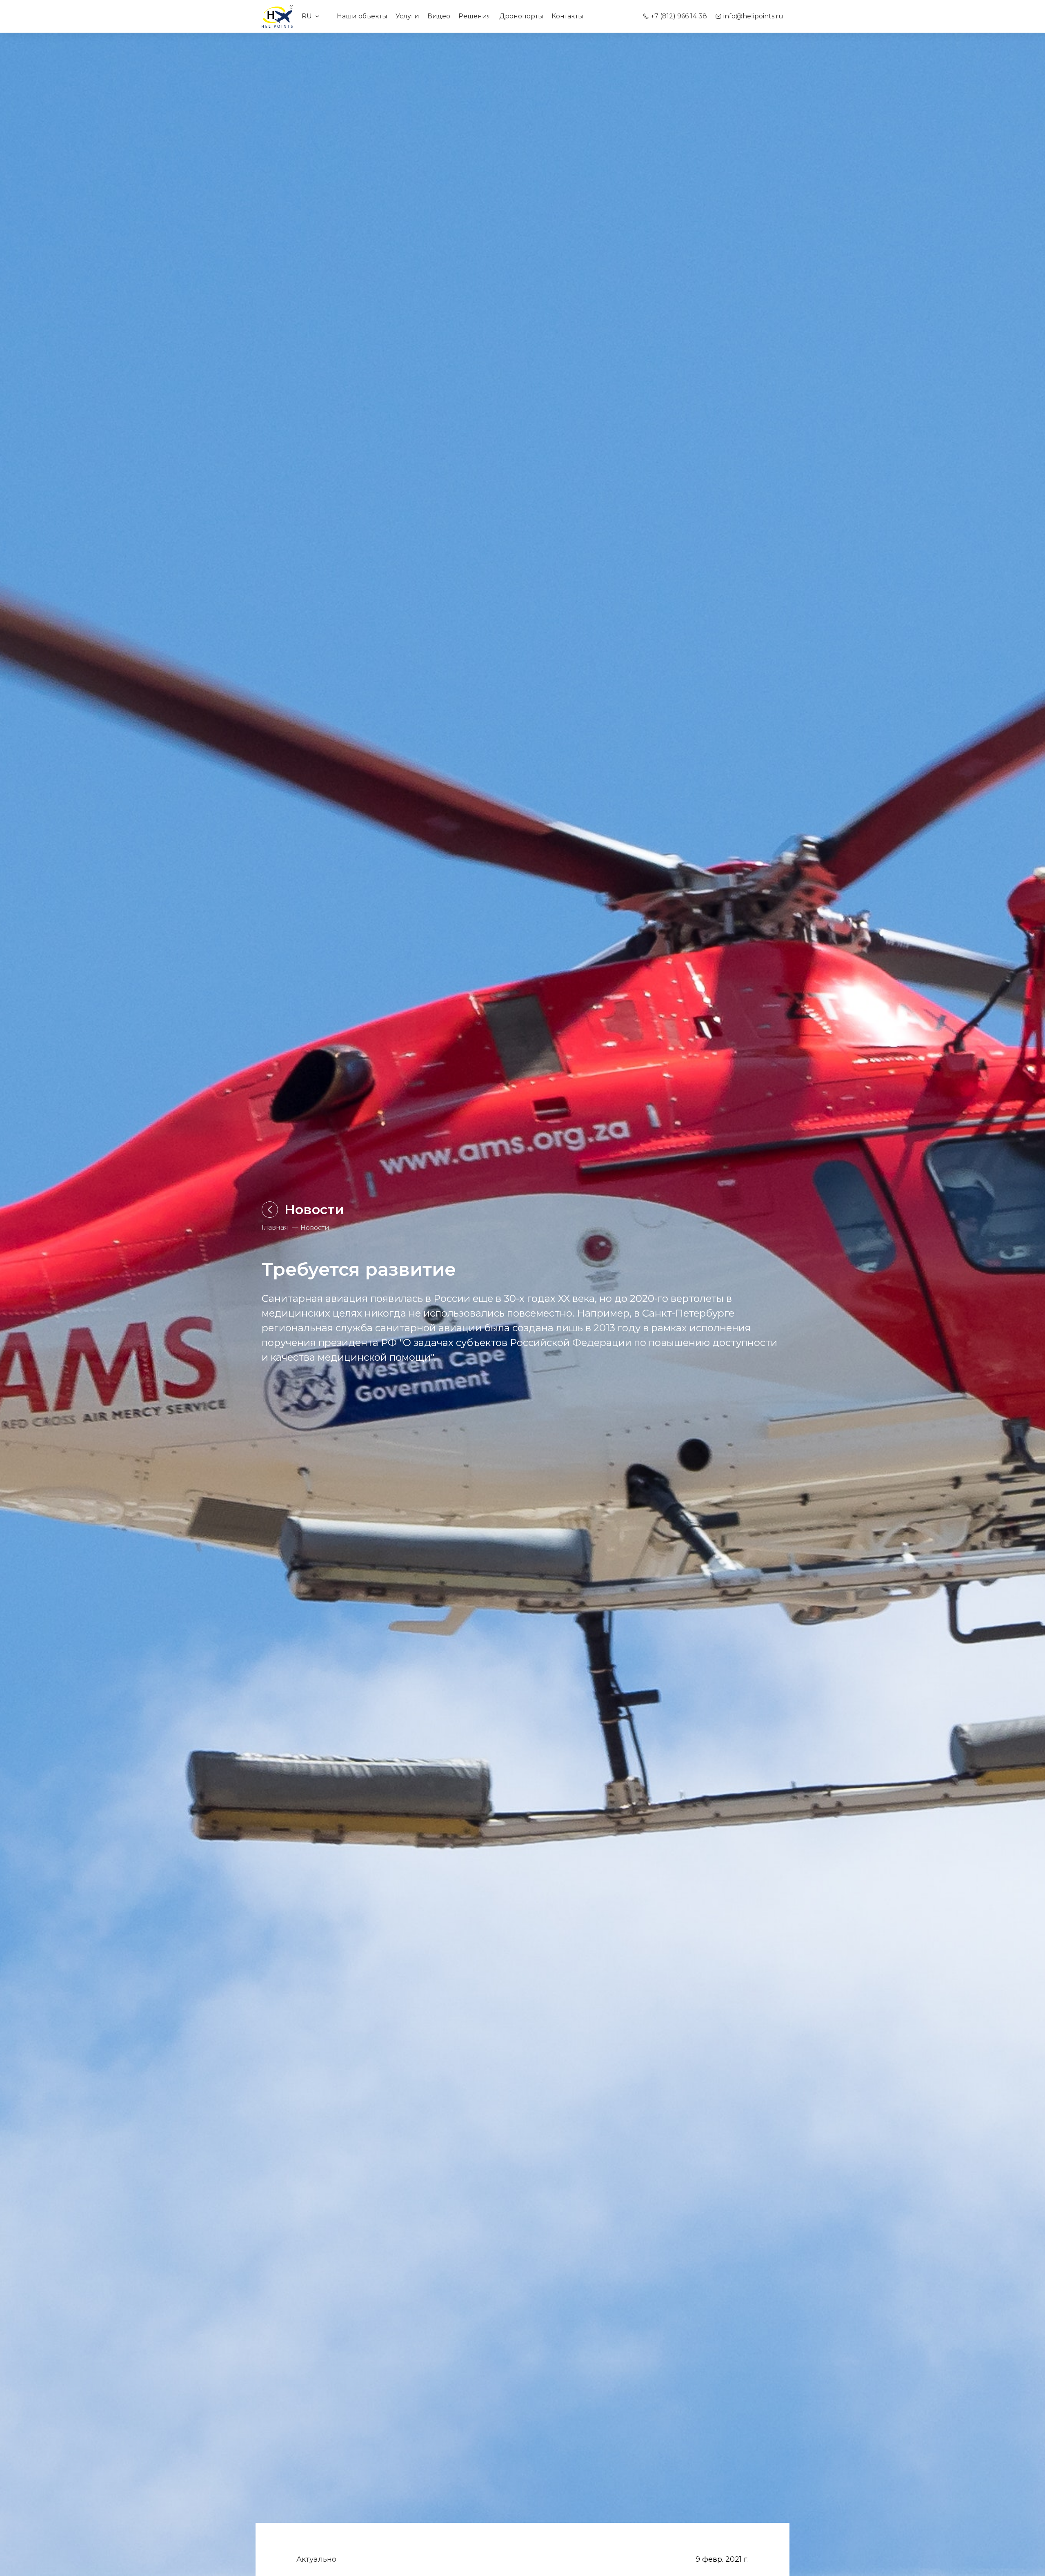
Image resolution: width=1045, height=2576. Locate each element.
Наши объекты (362, 16)
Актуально (316, 2559)
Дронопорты (521, 16)
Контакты (567, 16)
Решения (475, 16)
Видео (439, 16)
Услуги (407, 16)
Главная (275, 1227)
